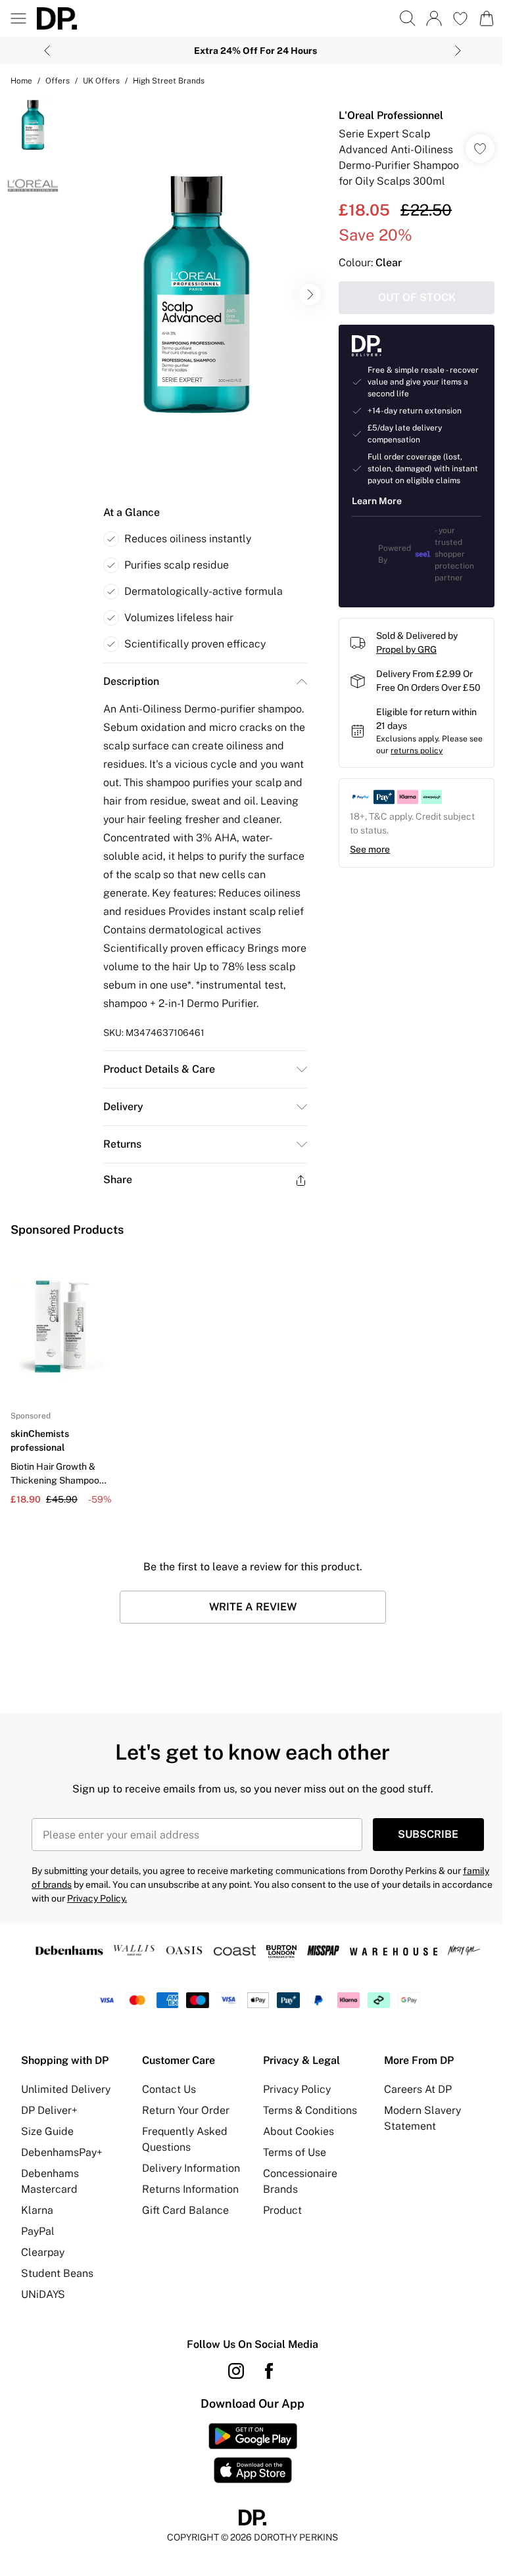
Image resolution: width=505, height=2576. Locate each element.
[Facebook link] (269, 2371)
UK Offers (101, 81)
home (21, 81)
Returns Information (190, 2189)
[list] (197, 294)
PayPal (38, 2231)
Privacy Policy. (97, 1898)
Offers (58, 81)
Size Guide (47, 2131)
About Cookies (299, 2131)
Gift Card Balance (185, 2210)
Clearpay (43, 2252)
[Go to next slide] (310, 294)
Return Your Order (186, 2110)
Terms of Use (295, 2152)
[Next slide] (458, 51)
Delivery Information (191, 2168)
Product (282, 2210)
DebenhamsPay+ (62, 2152)
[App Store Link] (253, 2453)
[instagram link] (236, 2371)
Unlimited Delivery (66, 2089)
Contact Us (169, 2089)
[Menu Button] (18, 18)
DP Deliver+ (49, 2110)
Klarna (37, 2210)
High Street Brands (169, 81)
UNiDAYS (43, 2294)
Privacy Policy (297, 2089)
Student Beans (57, 2273)
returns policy (417, 751)
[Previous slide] (47, 51)
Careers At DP (418, 2089)
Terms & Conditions (310, 2110)
